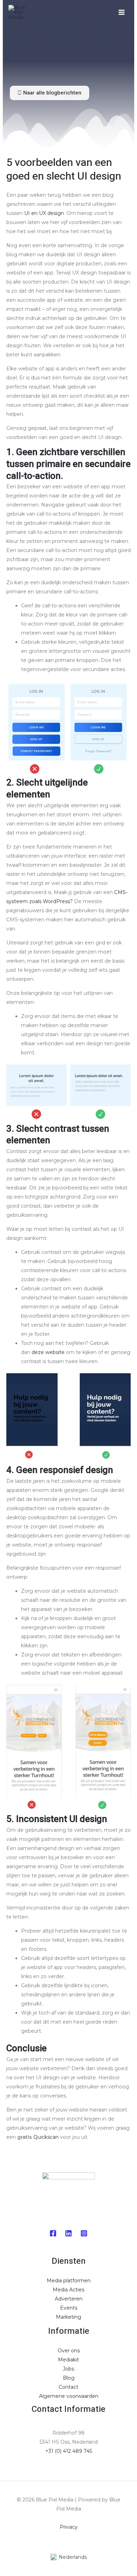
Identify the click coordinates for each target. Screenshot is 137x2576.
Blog (69, 2378)
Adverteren (69, 2299)
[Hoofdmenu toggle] (121, 12)
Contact (68, 2387)
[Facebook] (53, 2233)
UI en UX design (44, 213)
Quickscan (46, 2137)
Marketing (68, 2317)
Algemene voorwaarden (69, 2396)
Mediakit (68, 2360)
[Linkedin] (68, 2233)
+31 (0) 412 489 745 (69, 2451)
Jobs (68, 2369)
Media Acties (68, 2290)
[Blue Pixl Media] (19, 12)
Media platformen (69, 2281)
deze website (48, 1352)
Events (69, 2308)
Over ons (69, 2351)
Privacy (69, 2527)
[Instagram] (84, 2233)
